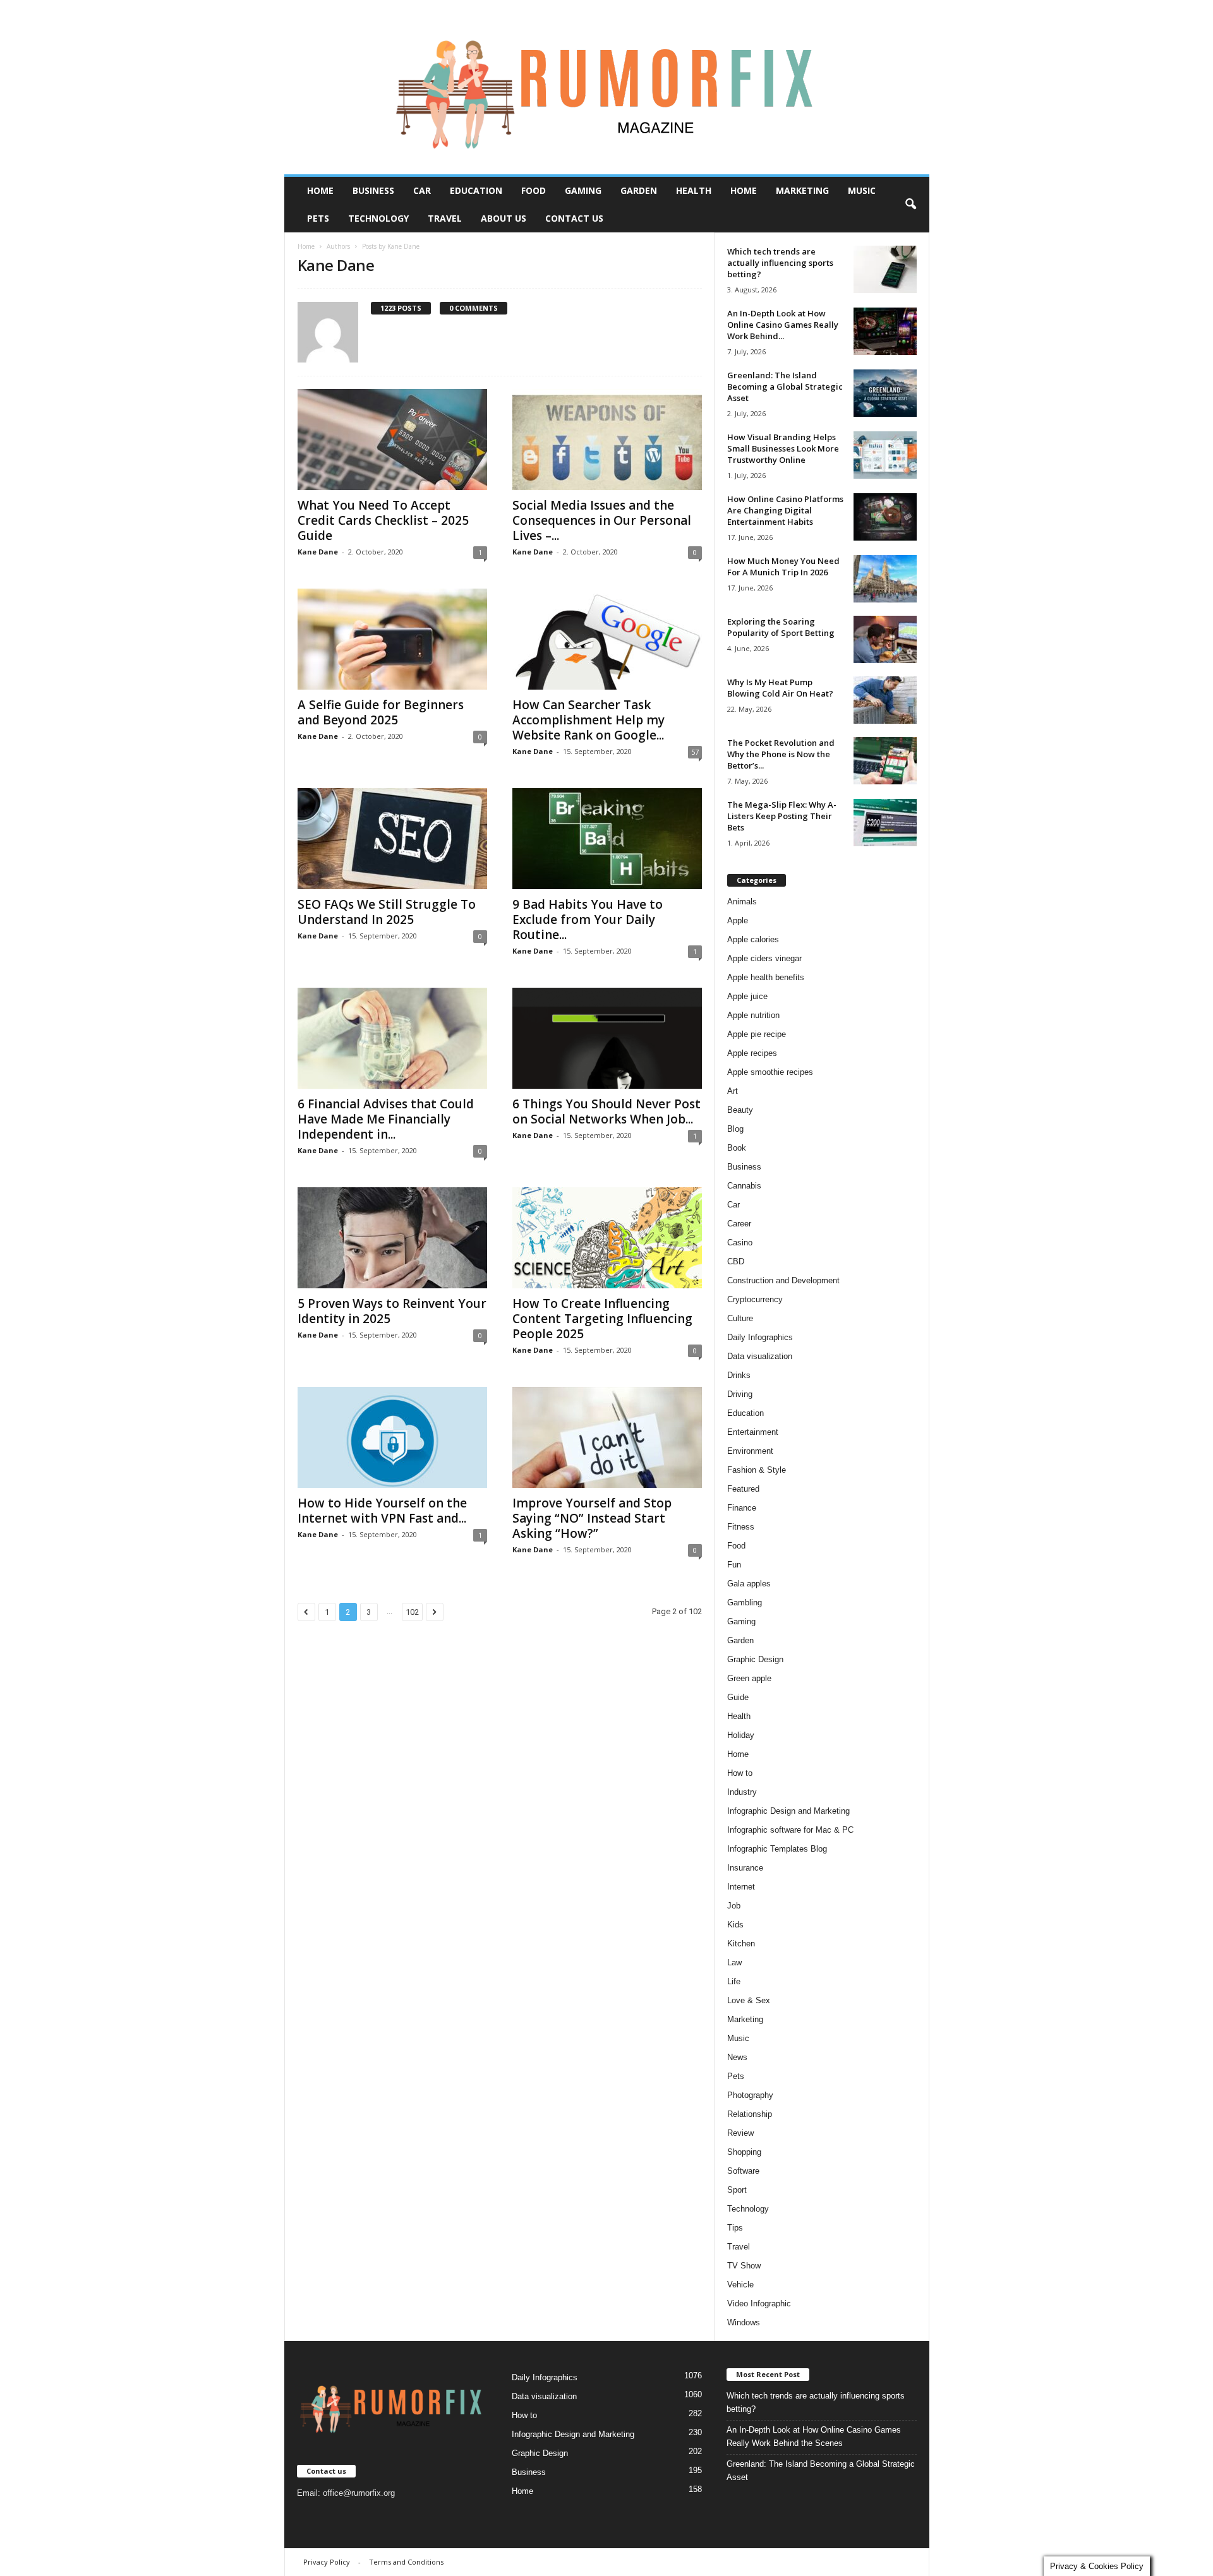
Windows (744, 2322)
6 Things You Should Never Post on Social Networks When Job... (606, 1111)
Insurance (745, 1868)
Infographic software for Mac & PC (790, 1830)
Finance (742, 1508)
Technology (378, 218)
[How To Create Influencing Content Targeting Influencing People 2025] (607, 1238)
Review (740, 2133)
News (737, 2057)
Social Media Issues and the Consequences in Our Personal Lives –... (602, 520)
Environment (750, 1451)
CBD (736, 1261)
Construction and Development (783, 1280)
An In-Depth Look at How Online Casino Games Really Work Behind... (783, 325)
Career (739, 1224)
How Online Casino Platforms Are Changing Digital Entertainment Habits (785, 510)
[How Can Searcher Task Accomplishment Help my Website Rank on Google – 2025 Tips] (607, 639)
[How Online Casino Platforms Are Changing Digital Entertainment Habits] (885, 517)
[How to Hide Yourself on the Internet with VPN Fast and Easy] (392, 1437)
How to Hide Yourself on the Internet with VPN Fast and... (382, 1511)
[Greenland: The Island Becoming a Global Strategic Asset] (885, 393)
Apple (738, 920)
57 (695, 752)
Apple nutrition (753, 1015)
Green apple (749, 1678)
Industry (742, 1792)
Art (733, 1091)
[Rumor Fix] (607, 87)
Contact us (574, 218)
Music (862, 190)
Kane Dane (318, 552)
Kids (735, 1925)
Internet (741, 1887)
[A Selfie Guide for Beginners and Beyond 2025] (392, 639)
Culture (740, 1318)
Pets (318, 218)
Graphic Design (755, 1659)
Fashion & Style (757, 1470)
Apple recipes (752, 1053)
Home (320, 190)
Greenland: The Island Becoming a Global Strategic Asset (785, 386)
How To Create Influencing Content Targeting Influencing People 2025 (602, 1319)
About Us (504, 218)
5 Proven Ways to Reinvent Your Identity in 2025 (392, 1311)
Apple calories (753, 939)
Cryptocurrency (755, 1299)
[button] (910, 205)
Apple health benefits (766, 977)
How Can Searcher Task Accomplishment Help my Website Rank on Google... (588, 720)
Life (734, 1981)
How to (740, 1773)
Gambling (745, 1603)
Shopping (744, 2152)
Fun (734, 1565)
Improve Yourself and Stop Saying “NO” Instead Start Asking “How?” (592, 1518)
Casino (740, 1243)
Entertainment (753, 1432)
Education (476, 190)
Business (373, 190)
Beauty (740, 1110)
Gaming (583, 190)
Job (734, 1906)
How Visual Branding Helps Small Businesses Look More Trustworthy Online (783, 448)
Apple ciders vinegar (764, 958)
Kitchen (741, 1944)
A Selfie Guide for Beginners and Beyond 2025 (381, 712)
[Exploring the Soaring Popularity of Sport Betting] (885, 639)
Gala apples (749, 1584)
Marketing (802, 190)
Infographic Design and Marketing (788, 1811)
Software (743, 2171)
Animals (742, 902)
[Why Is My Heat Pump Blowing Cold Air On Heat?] (885, 700)
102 (412, 1612)
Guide (738, 1697)
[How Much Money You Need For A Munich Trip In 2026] (885, 579)
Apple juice (747, 996)
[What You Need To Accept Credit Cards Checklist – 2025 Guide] (392, 440)
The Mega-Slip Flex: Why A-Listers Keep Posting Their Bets (782, 816)
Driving (740, 1394)
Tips (735, 2228)
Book (737, 1148)
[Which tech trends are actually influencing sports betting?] (885, 269)
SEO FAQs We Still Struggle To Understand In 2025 (387, 912)
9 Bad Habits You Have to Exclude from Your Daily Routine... (588, 920)
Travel (445, 218)
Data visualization (760, 1356)
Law (734, 1962)
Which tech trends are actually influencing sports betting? (780, 263)
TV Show (744, 2266)
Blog (735, 1129)
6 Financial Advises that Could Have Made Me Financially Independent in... (386, 1119)
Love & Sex (749, 2000)
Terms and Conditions (406, 2562)
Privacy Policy (327, 2562)
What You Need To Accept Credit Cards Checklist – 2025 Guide (383, 520)
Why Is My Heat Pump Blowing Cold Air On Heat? (780, 688)
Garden (639, 190)
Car (422, 190)
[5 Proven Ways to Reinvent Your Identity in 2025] (392, 1238)
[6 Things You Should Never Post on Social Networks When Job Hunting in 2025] (607, 1038)
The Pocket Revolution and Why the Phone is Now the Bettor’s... (781, 754)
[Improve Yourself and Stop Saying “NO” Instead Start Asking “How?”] (607, 1437)
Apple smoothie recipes (770, 1072)
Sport (737, 2190)
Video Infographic (759, 2303)
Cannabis (744, 1186)
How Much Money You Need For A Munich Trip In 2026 (783, 566)
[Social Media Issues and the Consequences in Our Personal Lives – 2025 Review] (607, 440)
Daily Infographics (760, 1337)
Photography (750, 2095)
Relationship (750, 2114)
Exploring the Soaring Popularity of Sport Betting (781, 627)
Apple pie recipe (757, 1034)
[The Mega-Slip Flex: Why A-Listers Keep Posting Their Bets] (885, 823)
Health (694, 190)
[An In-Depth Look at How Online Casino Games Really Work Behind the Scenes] (885, 331)
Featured (743, 1489)
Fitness (741, 1527)
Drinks (739, 1375)
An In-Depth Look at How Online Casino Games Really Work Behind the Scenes (814, 2436)
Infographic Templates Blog (777, 1849)
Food (534, 190)
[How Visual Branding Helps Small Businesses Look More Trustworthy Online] (885, 455)
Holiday (741, 1735)
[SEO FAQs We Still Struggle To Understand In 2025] (392, 839)
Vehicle (740, 2285)
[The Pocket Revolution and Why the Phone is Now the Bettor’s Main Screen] (885, 761)
